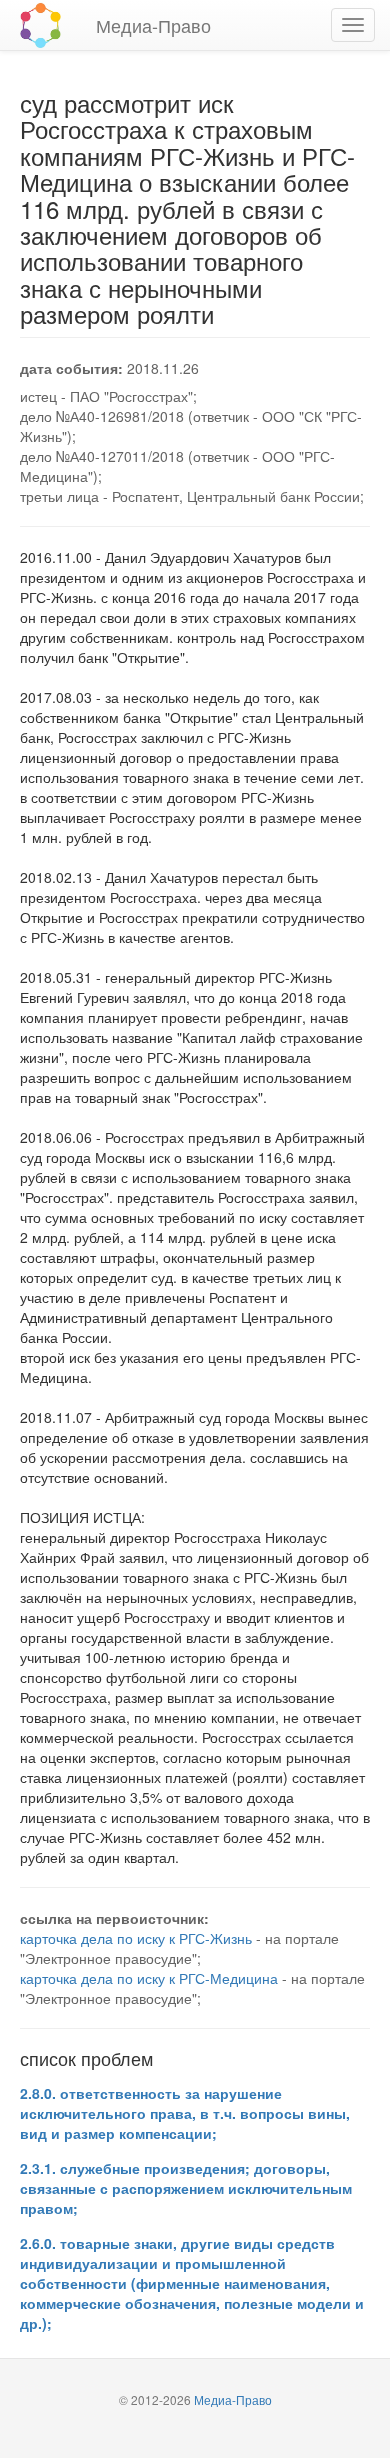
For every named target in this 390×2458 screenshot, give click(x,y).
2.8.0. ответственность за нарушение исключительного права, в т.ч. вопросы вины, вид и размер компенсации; (185, 2113)
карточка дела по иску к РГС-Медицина (149, 1978)
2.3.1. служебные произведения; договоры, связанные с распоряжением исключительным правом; (186, 2188)
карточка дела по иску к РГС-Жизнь (136, 1938)
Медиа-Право (153, 25)
